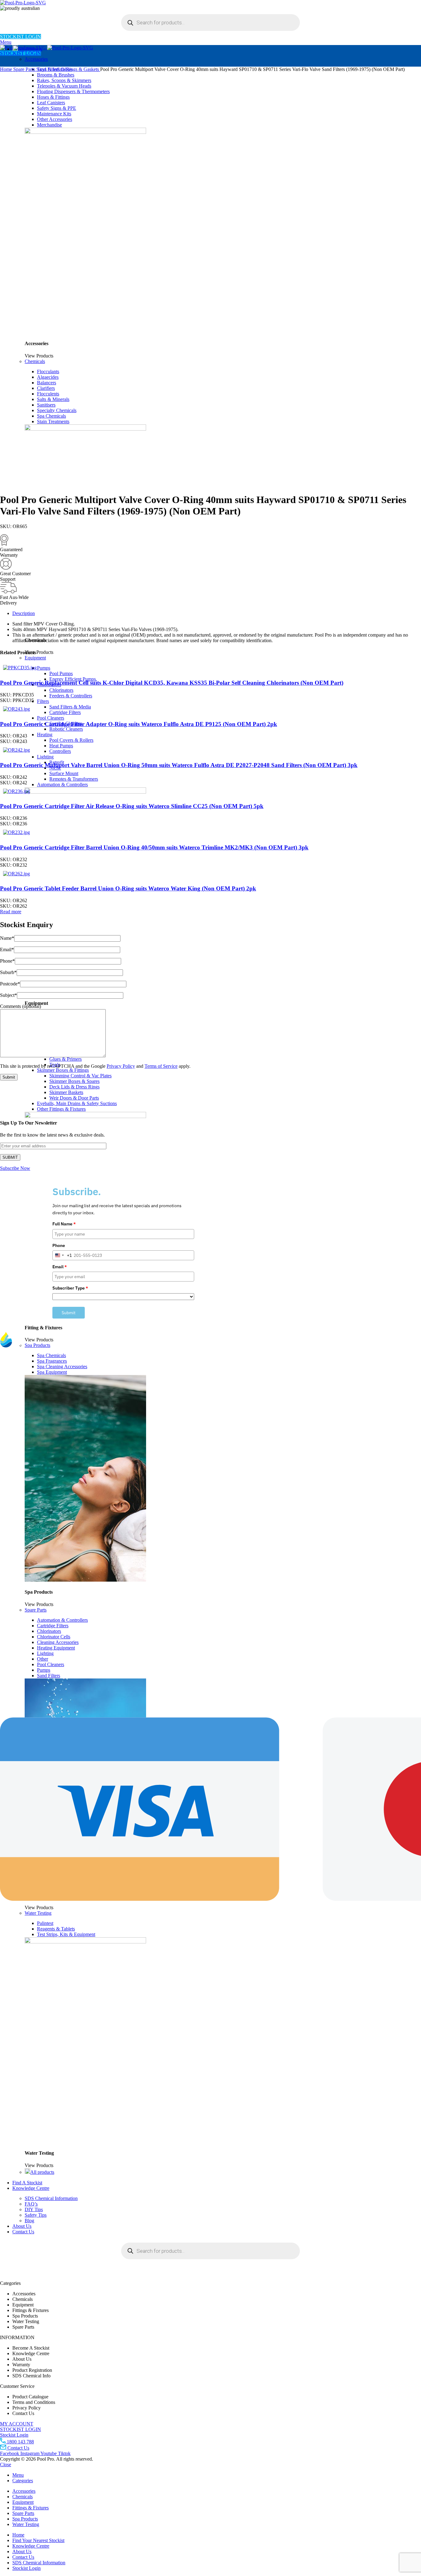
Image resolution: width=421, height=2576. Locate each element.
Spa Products (37, 1345)
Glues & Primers (65, 1059)
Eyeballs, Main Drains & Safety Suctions (77, 1103)
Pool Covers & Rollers (71, 740)
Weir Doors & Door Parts (74, 1098)
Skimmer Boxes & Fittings (63, 1070)
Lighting (45, 757)
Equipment (35, 658)
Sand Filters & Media (70, 707)
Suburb (8, 972)
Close (6, 2465)
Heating (45, 735)
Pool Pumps (61, 673)
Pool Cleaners (51, 718)
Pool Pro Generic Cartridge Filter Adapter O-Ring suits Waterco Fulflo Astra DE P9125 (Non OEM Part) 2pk (139, 724)
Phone (7, 961)
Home (7, 69)
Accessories (36, 59)
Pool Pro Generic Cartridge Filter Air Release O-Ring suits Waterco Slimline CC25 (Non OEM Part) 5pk (132, 806)
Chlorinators (61, 690)
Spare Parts (25, 69)
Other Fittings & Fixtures (61, 1109)
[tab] (217, 613)
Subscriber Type (70, 1288)
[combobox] (62, 1255)
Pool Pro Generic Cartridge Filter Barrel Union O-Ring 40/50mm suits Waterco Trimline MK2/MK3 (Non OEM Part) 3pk (154, 847)
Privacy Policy (121, 1066)
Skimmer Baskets (66, 1092)
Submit (69, 1313)
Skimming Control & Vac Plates (80, 1076)
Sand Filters (49, 69)
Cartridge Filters (65, 712)
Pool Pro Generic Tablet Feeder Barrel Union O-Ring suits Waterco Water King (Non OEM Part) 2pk (128, 888)
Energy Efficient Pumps (73, 679)
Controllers (60, 751)
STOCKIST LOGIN (20, 37)
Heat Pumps (61, 746)
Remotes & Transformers (74, 779)
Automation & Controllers (62, 784)
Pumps (44, 668)
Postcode (10, 984)
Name (7, 938)
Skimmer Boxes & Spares (74, 1081)
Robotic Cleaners (66, 729)
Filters (43, 701)
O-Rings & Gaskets (80, 69)
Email (7, 949)
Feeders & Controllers (71, 696)
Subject (8, 995)
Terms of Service (161, 1066)
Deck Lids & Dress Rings (74, 1087)
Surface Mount (64, 773)
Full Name (64, 1224)
